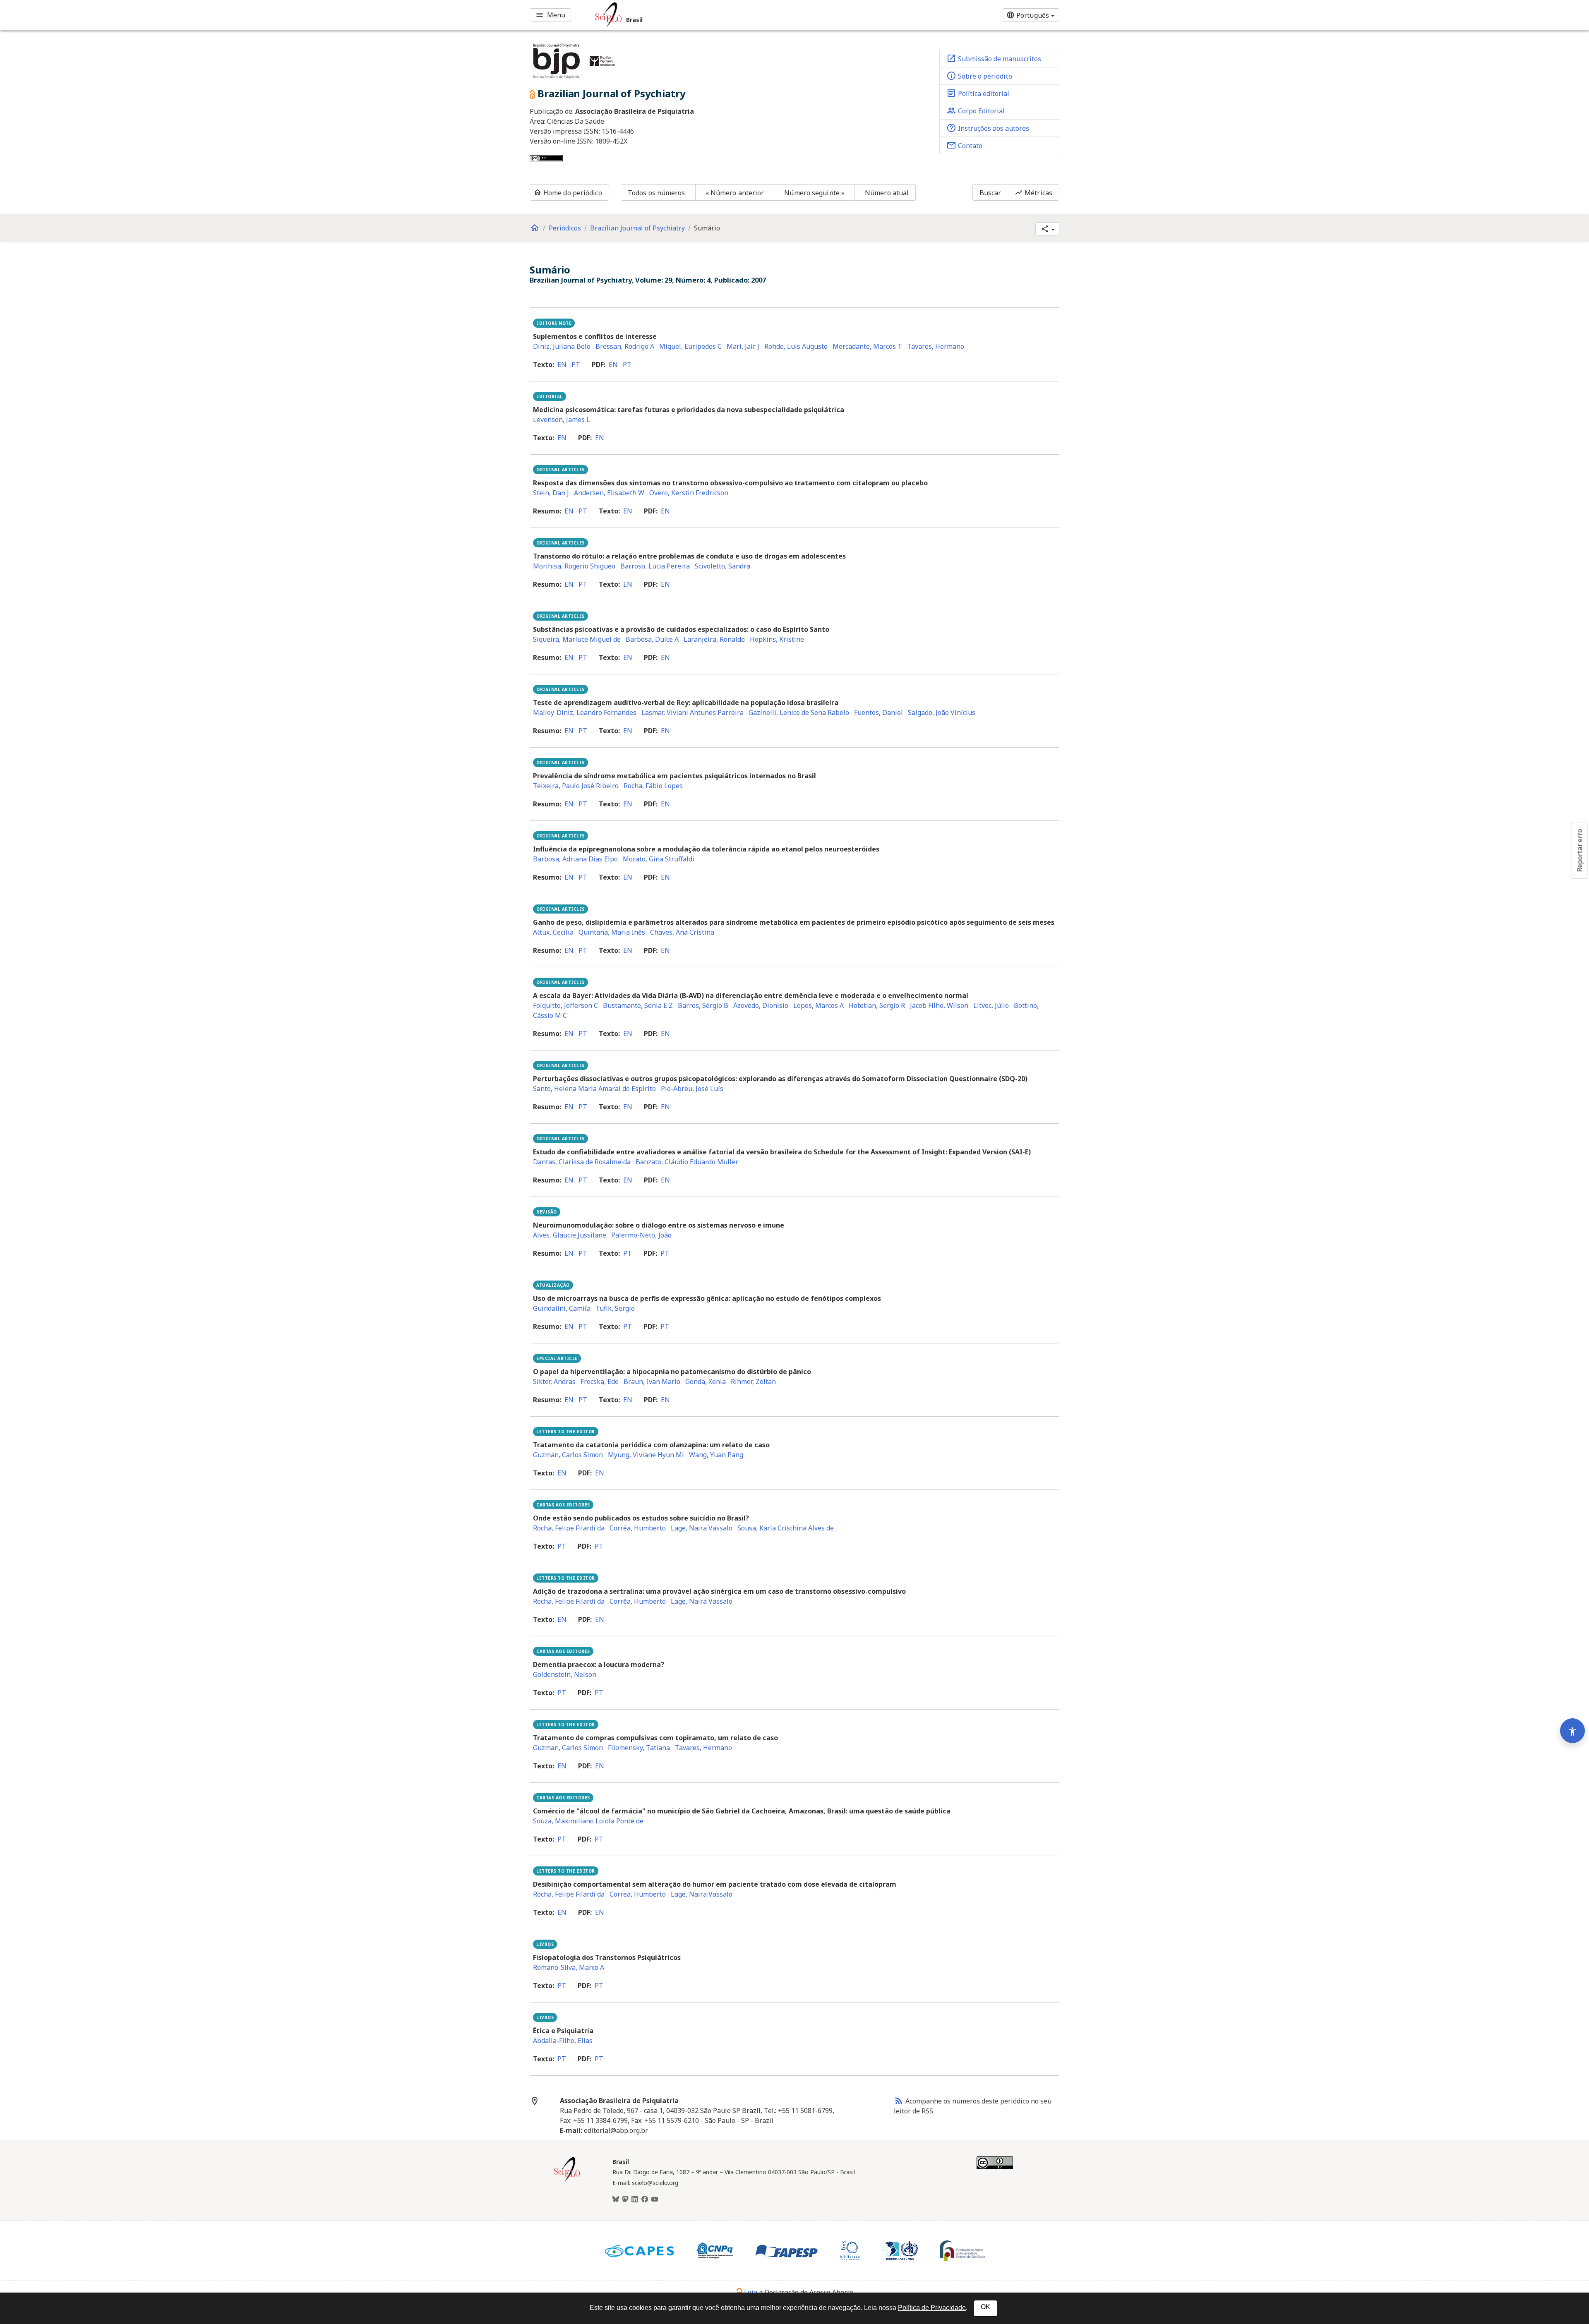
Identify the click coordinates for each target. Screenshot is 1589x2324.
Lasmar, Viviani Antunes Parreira (692, 712)
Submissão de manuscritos (994, 58)
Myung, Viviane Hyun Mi (646, 1455)
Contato (964, 145)
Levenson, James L (562, 420)
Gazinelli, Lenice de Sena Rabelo (799, 712)
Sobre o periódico (979, 76)
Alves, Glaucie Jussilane (570, 1235)
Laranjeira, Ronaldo (714, 639)
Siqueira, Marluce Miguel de (577, 639)
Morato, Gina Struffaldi (659, 859)
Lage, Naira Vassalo (702, 1528)
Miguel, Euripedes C (690, 346)
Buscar (990, 193)
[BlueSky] (616, 2199)
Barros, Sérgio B (703, 1005)
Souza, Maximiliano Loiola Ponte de (588, 1821)
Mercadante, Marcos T (867, 346)
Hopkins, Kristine (777, 639)
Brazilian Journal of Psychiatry (637, 228)
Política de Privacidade (932, 2308)
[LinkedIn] (635, 2199)
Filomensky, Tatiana (639, 1748)
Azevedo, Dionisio (761, 1005)
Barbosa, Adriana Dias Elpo (575, 859)
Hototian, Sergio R (877, 1005)
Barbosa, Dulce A (652, 639)
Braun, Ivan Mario (652, 1381)
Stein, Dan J (551, 493)
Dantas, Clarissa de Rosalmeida (582, 1162)
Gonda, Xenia (706, 1381)
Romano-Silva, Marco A (569, 1967)
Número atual (887, 193)
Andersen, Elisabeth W (609, 493)
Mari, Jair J (743, 346)
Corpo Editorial (976, 110)
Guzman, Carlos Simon (568, 1455)
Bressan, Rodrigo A (625, 346)
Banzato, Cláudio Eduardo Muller (687, 1162)
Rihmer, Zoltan (753, 1381)
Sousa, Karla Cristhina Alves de (786, 1528)
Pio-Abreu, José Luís (692, 1089)
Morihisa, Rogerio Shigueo (574, 566)
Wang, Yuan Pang (716, 1455)
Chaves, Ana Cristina (682, 932)
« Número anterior (735, 193)
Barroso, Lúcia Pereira (655, 566)
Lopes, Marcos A (819, 1005)
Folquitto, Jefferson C (565, 1005)
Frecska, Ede (600, 1381)
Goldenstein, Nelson (565, 1674)
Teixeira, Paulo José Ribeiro (576, 786)
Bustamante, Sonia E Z (638, 1005)
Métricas (1033, 193)
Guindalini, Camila (562, 1308)
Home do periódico (568, 193)
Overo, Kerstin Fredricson (689, 493)
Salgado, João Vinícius (942, 712)
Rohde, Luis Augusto (796, 346)
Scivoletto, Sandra (722, 566)
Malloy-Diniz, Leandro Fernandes (585, 712)
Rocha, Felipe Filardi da (569, 1528)
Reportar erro (1579, 850)
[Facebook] (645, 2199)
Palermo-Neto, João (641, 1235)
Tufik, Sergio (615, 1308)
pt (576, 365)
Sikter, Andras (554, 1381)
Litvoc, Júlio (991, 1005)
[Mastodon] (625, 2199)
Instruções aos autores (988, 128)
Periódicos (565, 228)
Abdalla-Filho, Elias (563, 2041)
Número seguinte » (814, 193)
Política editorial (978, 93)
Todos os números (656, 193)
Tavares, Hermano (936, 346)
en (562, 365)
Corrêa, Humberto (638, 1528)
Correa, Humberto (638, 1894)
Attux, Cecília (553, 932)
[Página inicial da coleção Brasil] (567, 2180)
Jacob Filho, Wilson (939, 1005)
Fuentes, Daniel (879, 712)
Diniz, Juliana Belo (562, 346)
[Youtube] (655, 2199)
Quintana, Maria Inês (612, 932)
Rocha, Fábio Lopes (653, 786)
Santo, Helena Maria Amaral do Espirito (594, 1089)
